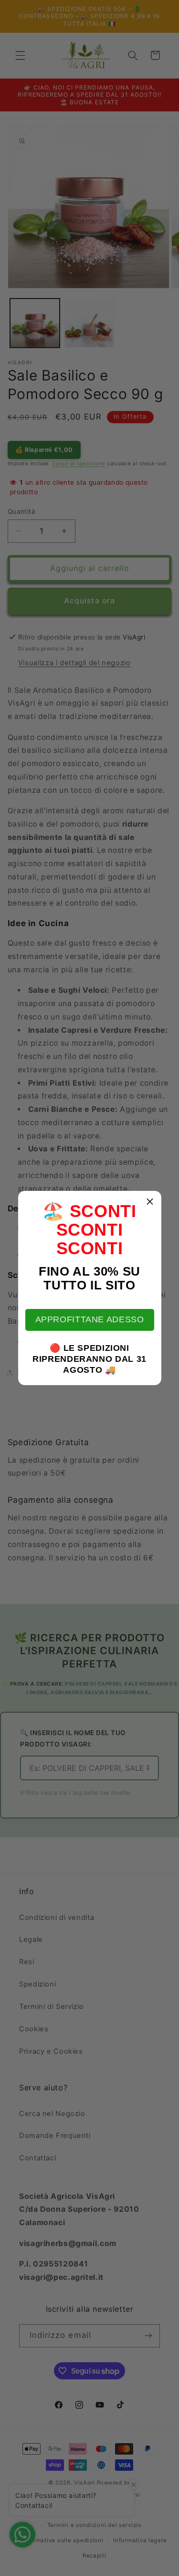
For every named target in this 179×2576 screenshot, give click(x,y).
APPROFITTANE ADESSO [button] (90, 1319)
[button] (150, 1202)
